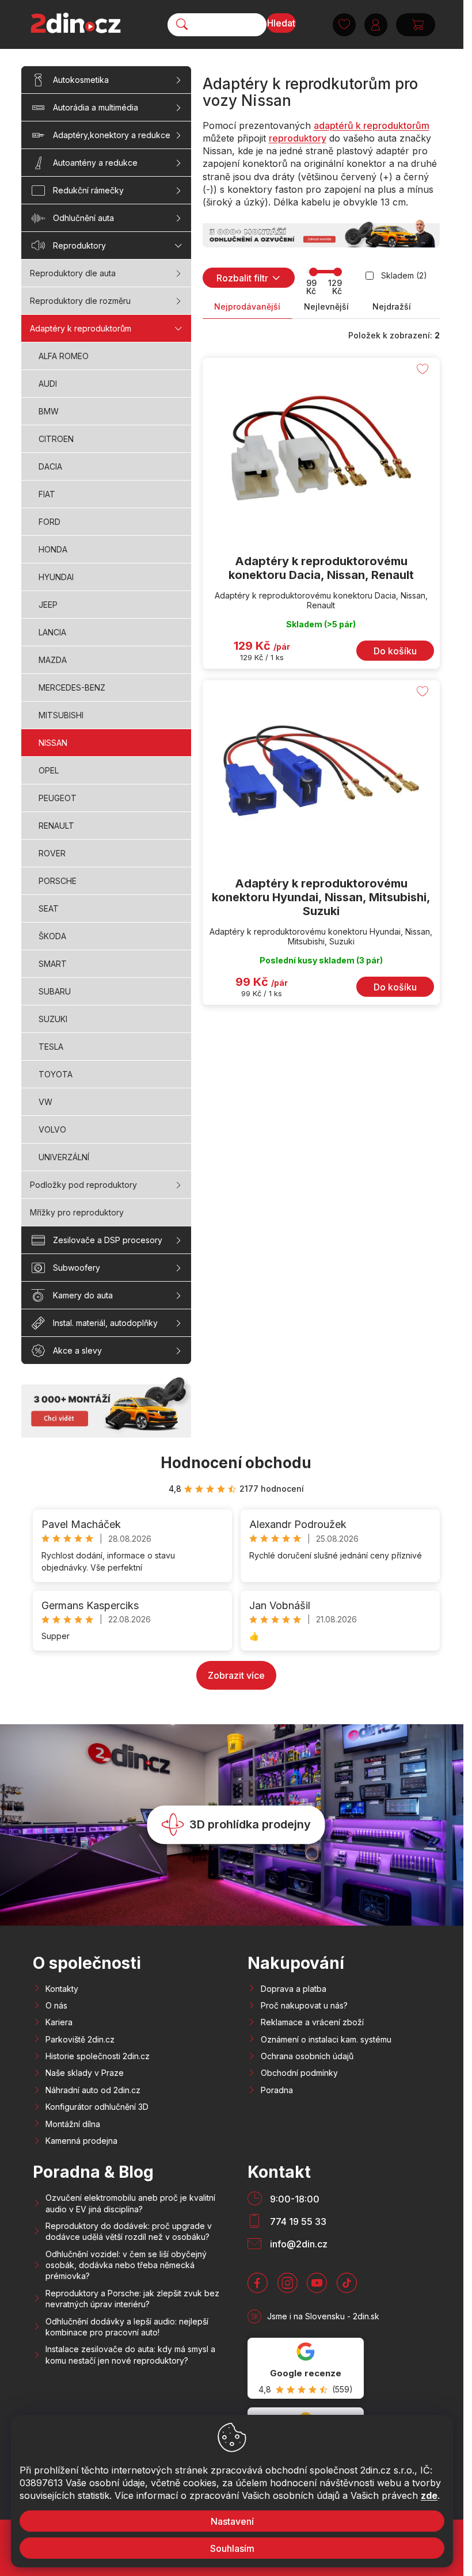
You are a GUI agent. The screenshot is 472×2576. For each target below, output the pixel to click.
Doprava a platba (294, 1989)
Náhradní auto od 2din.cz (93, 2090)
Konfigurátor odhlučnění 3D (97, 2107)
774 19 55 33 (298, 2221)
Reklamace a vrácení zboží (312, 2022)
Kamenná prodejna (81, 2141)
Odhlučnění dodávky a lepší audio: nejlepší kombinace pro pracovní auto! (127, 2327)
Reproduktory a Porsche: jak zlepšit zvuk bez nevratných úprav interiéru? (132, 2299)
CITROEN (56, 439)
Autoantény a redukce (95, 163)
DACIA (50, 466)
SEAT (49, 908)
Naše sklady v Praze (85, 2073)
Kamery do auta (83, 1295)
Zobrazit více (236, 1675)
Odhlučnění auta (83, 218)
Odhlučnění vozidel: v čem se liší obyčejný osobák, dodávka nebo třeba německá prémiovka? (126, 2265)
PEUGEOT (58, 798)
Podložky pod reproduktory (83, 1185)
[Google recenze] (306, 2368)
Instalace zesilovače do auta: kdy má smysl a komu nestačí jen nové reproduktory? (130, 2354)
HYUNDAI (56, 577)
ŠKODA (52, 936)
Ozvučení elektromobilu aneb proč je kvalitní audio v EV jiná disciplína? (130, 2203)
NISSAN (53, 743)
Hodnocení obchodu (236, 1463)
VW (45, 1102)
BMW (49, 411)
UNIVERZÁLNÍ (64, 1157)
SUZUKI (53, 1019)
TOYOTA (56, 1074)
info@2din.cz (299, 2244)
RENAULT (56, 826)
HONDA (53, 549)
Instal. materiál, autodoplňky (105, 1323)
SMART (53, 964)
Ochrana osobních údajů (307, 2056)
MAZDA (53, 660)
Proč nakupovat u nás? (304, 2005)
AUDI (48, 384)
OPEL (49, 770)
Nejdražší (392, 306)
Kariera (59, 2022)
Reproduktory (79, 245)
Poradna (277, 2090)
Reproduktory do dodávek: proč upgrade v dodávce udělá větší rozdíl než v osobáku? (129, 2231)
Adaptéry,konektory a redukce (112, 135)
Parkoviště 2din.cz (80, 2039)
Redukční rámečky (88, 190)
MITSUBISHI (61, 715)
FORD (50, 522)
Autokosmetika (81, 80)
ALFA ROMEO (64, 356)
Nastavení (232, 2521)
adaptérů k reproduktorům (372, 125)
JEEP (48, 605)
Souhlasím (232, 2548)
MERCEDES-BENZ (72, 687)
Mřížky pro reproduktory (77, 1212)
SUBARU (55, 991)
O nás (56, 2005)
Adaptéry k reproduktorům (81, 328)
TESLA (51, 1047)
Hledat (281, 23)
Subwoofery (77, 1268)
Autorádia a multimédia (96, 107)
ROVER (52, 853)
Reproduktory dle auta (73, 273)
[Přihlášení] (376, 25)
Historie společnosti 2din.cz (98, 2056)
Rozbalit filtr (242, 278)
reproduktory (298, 138)
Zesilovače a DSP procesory (108, 1240)
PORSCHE (58, 881)
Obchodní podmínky (299, 2073)
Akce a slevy (77, 1350)
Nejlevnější (326, 306)
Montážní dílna (73, 2124)
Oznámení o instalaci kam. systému (326, 2039)
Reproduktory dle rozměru (80, 301)
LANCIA (52, 632)
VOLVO (52, 1129)
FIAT (47, 494)
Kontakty (62, 1989)
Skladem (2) (404, 275)
